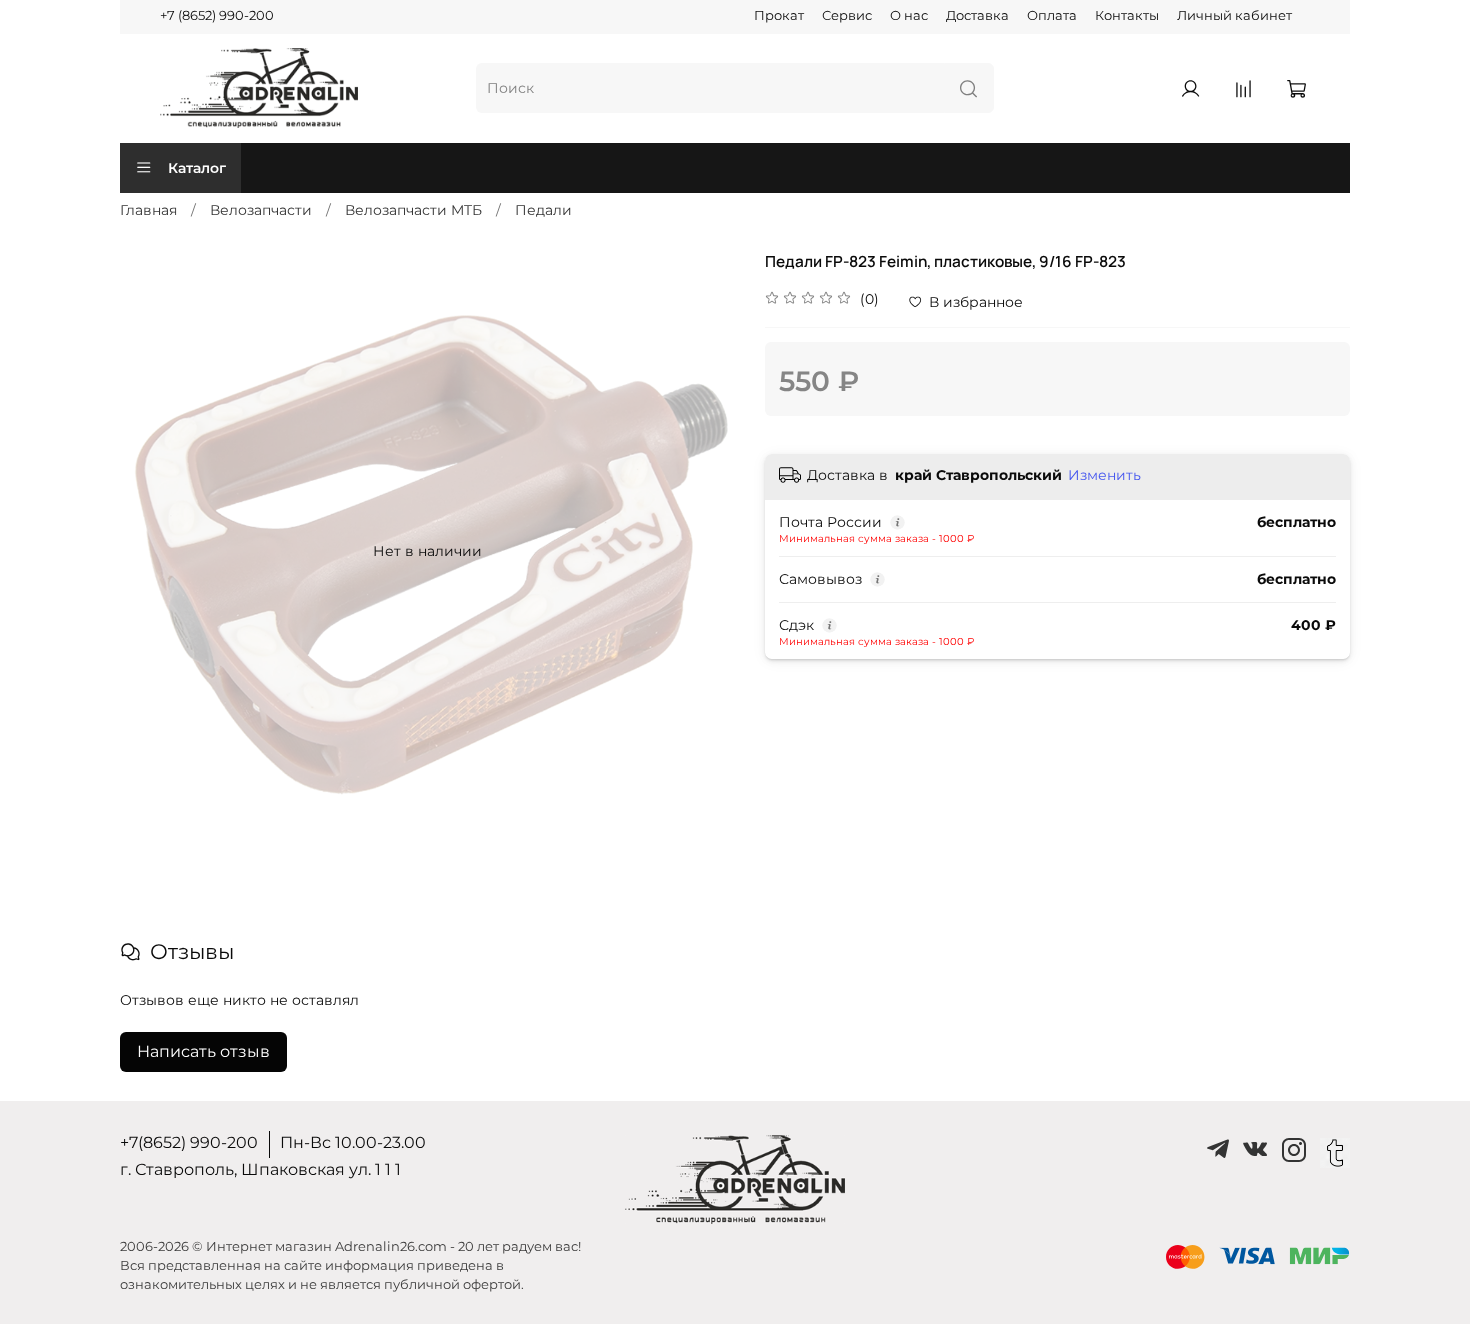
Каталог (197, 168)
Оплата (1052, 15)
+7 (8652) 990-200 (217, 15)
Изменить (1104, 475)
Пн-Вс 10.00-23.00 (353, 1142)
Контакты (1127, 15)
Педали (543, 210)
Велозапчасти (261, 210)
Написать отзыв (203, 1051)
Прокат (779, 15)
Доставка (977, 15)
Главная (148, 210)
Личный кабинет (1234, 15)
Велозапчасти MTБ (413, 210)
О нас (909, 15)
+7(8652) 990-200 (189, 1142)
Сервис (847, 15)
